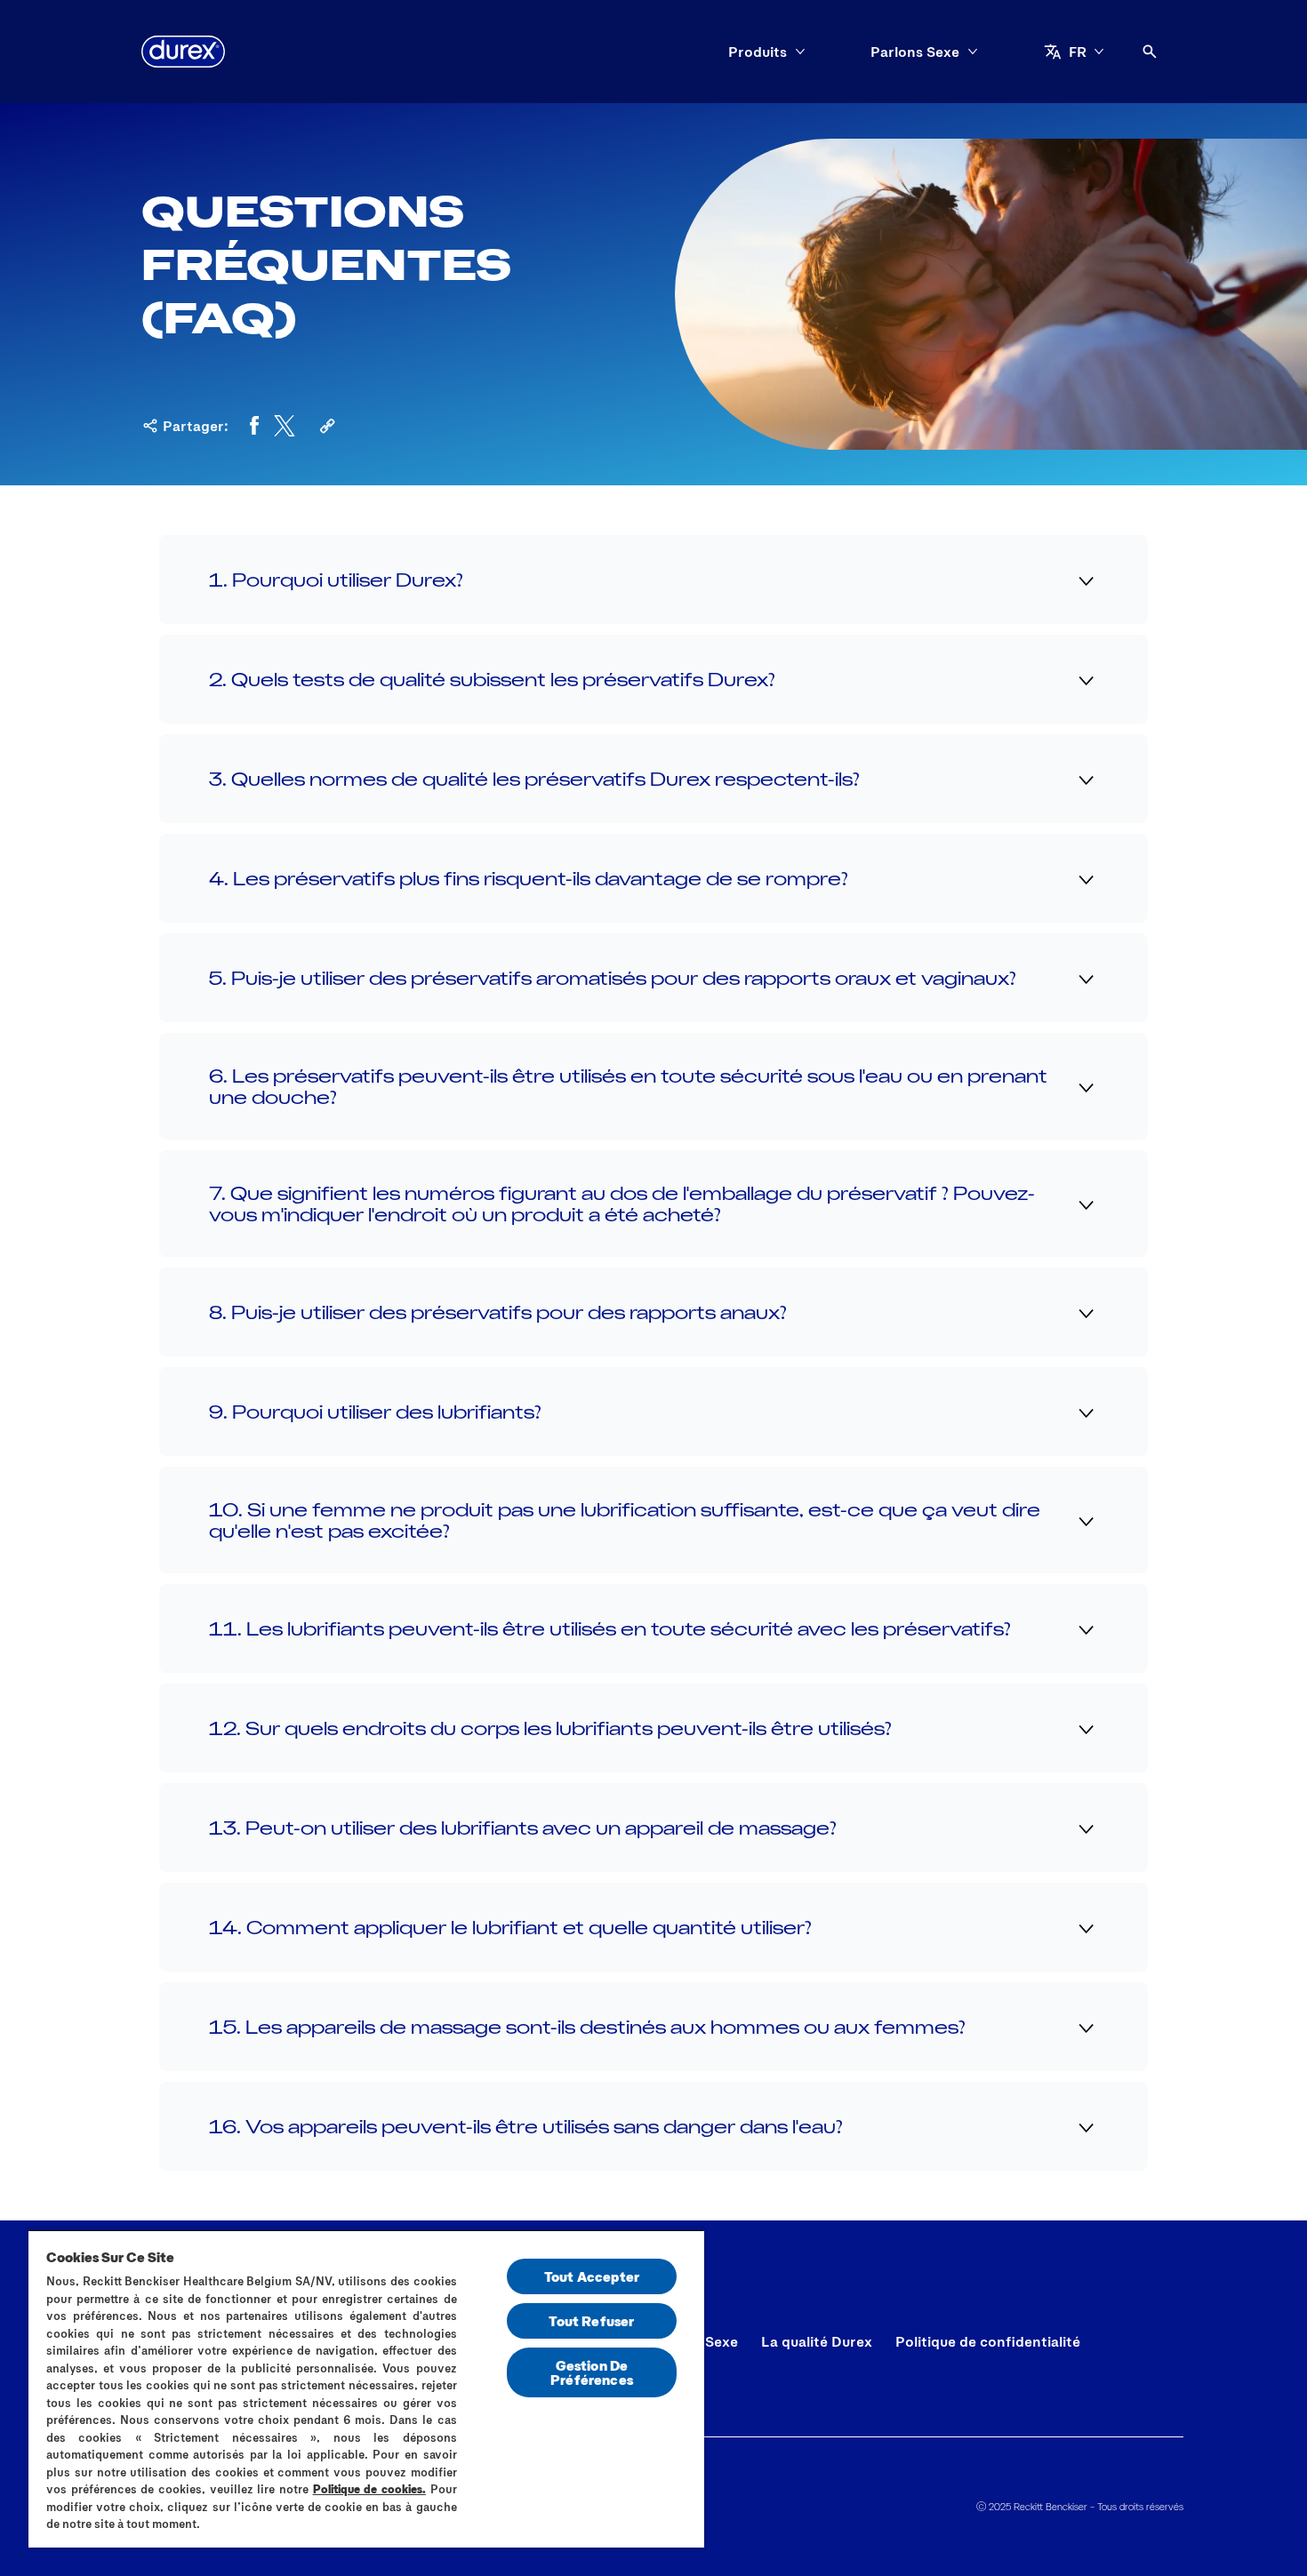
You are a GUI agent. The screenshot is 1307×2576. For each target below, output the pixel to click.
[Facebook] (254, 426)
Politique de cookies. (369, 2489)
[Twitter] (285, 426)
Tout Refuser (591, 2320)
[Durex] (183, 52)
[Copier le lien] (327, 426)
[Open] (1150, 52)
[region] (366, 2388)
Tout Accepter (592, 2276)
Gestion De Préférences (592, 2372)
